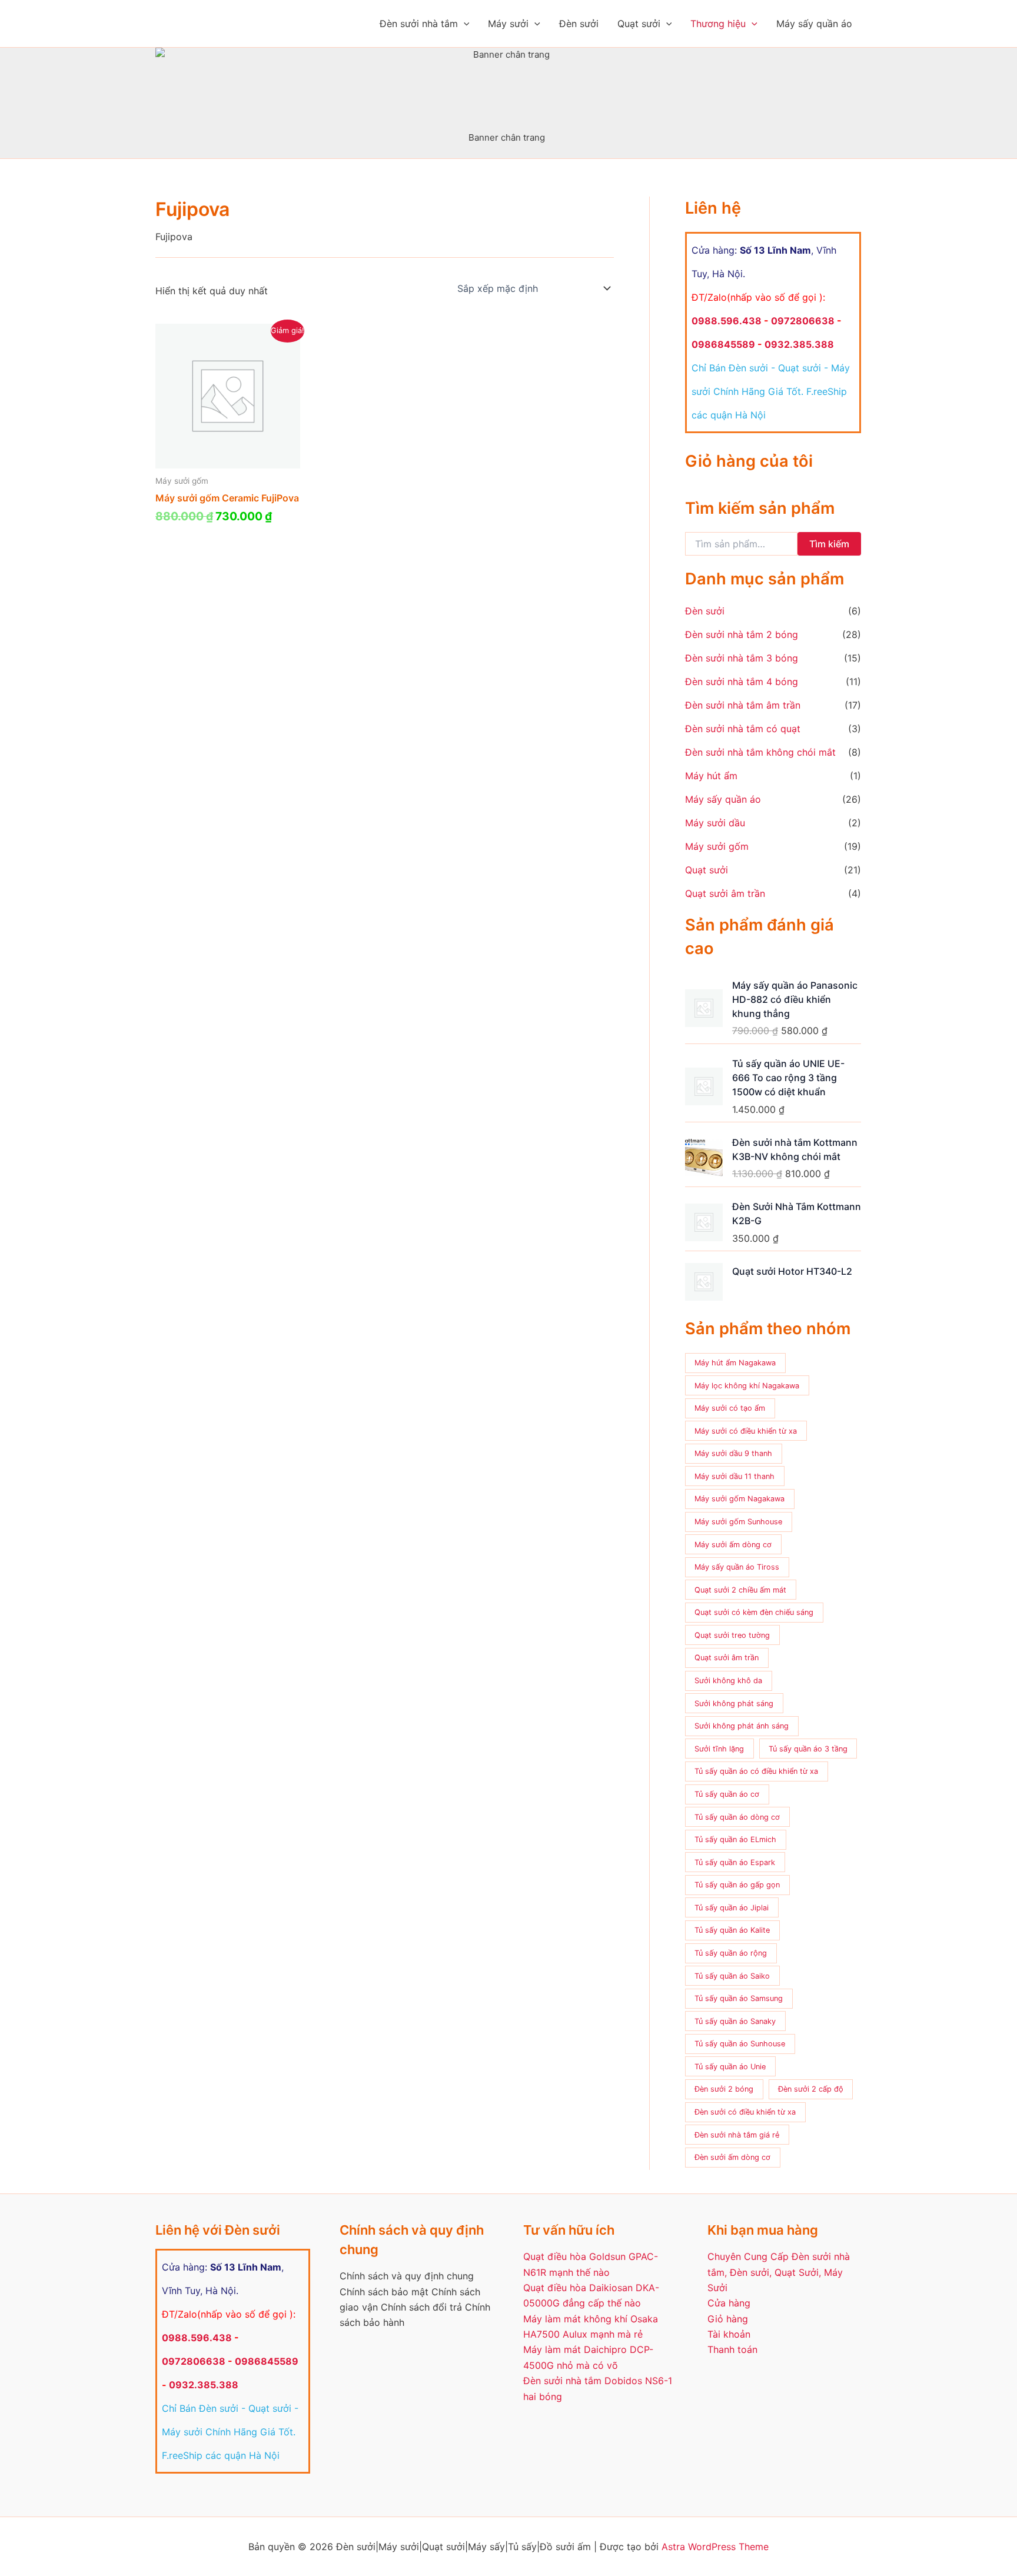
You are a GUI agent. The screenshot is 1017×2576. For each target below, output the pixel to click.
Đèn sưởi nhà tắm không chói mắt (760, 752)
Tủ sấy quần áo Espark (735, 1862)
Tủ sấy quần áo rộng (731, 1953)
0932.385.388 (799, 344)
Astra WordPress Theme (715, 2547)
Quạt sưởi (639, 24)
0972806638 (803, 321)
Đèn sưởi (579, 24)
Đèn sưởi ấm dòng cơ (732, 2157)
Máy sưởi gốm (717, 846)
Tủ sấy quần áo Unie (730, 2067)
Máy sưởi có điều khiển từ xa (746, 1431)
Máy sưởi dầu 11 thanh (734, 1476)
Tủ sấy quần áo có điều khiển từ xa (756, 1771)
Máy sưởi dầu (715, 823)
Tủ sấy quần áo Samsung (739, 1998)
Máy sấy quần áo (814, 24)
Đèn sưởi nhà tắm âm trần (743, 705)
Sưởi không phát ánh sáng (742, 1726)
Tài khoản (729, 2334)
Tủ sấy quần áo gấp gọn (737, 1885)
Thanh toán (732, 2349)
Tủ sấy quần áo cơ (727, 1794)
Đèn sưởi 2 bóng (724, 2089)
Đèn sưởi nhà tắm (419, 24)
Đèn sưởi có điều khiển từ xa (745, 2112)
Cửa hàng (729, 2303)
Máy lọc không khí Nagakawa (747, 1386)
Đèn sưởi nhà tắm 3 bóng (742, 658)
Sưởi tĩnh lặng (719, 1749)
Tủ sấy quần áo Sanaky (735, 2021)
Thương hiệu (718, 24)
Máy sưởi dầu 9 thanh (733, 1453)
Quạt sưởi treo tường (732, 1635)
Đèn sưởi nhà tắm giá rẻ (737, 2135)
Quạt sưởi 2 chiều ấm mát (740, 1590)
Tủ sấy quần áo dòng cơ (737, 1817)
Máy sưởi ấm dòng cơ (733, 1545)
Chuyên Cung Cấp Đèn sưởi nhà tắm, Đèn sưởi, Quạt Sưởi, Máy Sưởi (779, 2272)
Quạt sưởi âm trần (725, 893)
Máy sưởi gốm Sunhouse (738, 1522)
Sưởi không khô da (728, 1681)
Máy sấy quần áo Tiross (737, 1567)
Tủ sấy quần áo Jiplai (732, 1908)
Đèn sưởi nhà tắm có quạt (743, 729)
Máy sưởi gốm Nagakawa (740, 1499)
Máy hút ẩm (711, 776)
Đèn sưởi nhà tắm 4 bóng (742, 682)
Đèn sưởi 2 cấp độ (811, 2089)
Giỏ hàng (728, 2319)
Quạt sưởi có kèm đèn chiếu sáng (754, 1612)
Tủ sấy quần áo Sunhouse (740, 2044)
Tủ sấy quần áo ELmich (735, 1839)
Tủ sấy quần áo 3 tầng (808, 1749)
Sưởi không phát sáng (734, 1704)
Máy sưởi (508, 24)
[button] (464, 24)
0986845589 (723, 344)
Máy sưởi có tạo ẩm (730, 1408)
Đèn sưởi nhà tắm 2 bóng (742, 634)
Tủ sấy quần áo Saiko (732, 1976)
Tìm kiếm (829, 544)
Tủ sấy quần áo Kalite (732, 1930)
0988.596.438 (727, 321)
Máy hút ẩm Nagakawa (735, 1363)
